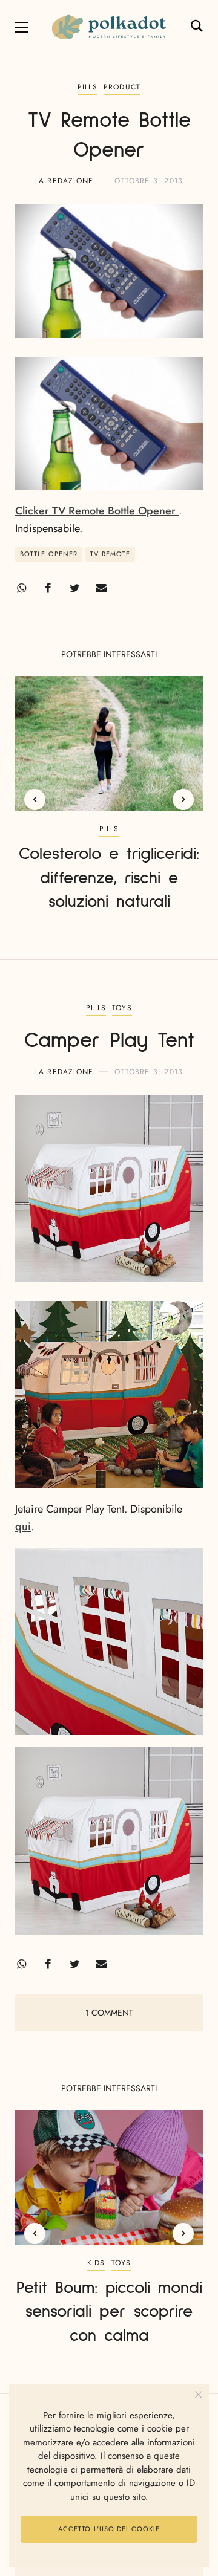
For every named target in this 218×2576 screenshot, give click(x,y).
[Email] (101, 588)
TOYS (122, 1008)
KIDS (96, 2263)
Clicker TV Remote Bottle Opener (97, 511)
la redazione (64, 181)
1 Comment (109, 2013)
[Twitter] (74, 588)
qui (23, 1526)
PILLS (88, 87)
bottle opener (49, 554)
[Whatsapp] (21, 588)
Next (183, 800)
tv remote (110, 554)
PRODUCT (122, 87)
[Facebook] (48, 588)
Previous (35, 800)
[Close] (198, 2395)
